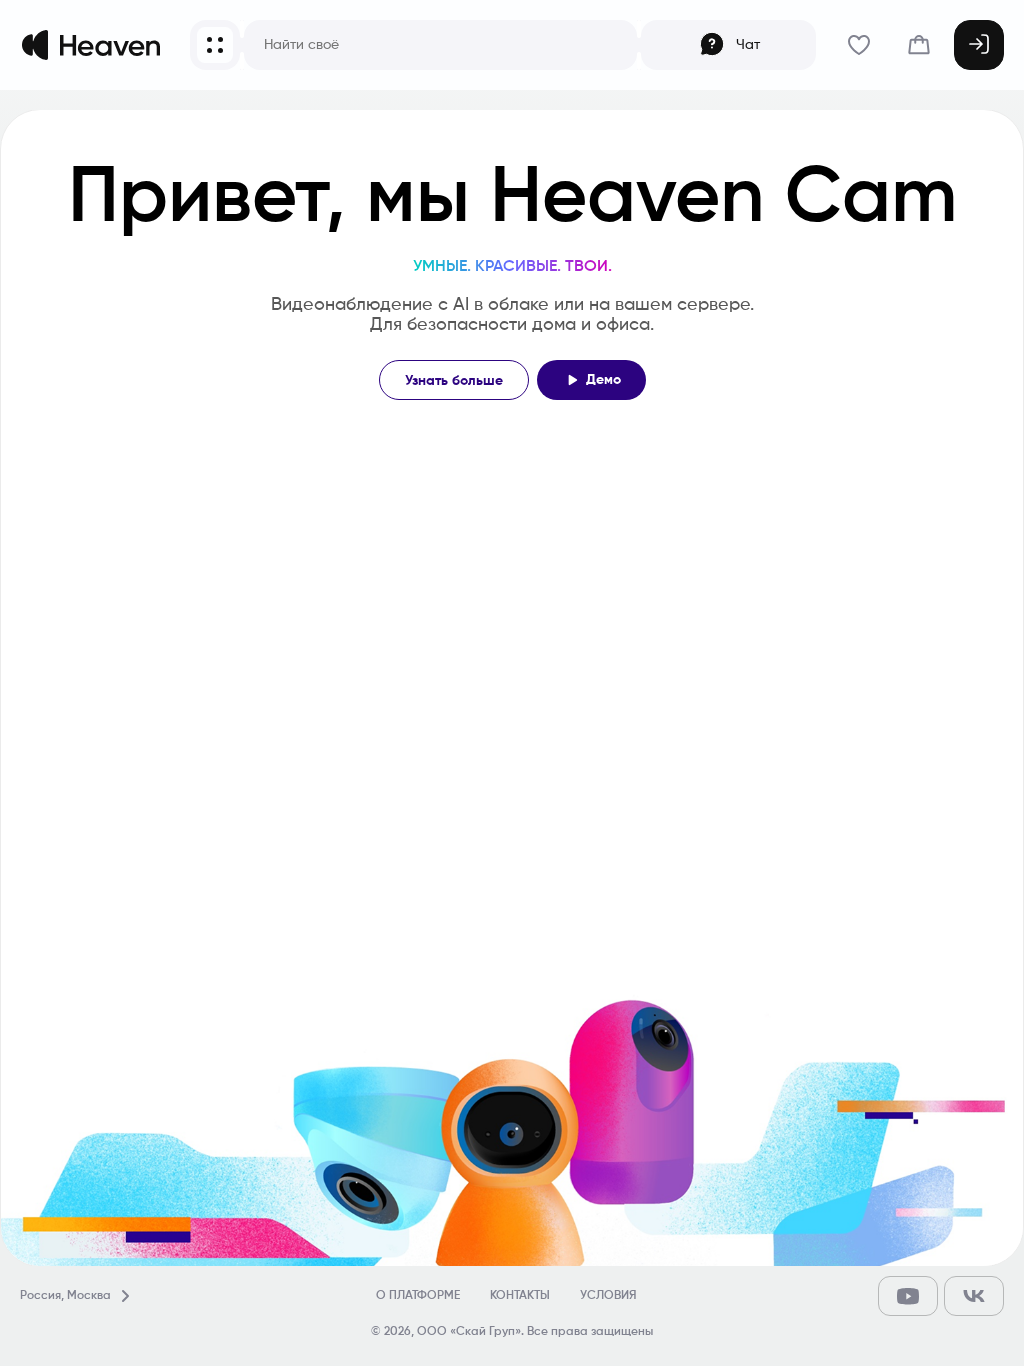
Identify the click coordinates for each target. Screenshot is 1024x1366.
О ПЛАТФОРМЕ (418, 1296)
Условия (608, 1296)
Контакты (520, 1296)
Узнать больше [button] (454, 381)
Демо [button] (603, 380)
